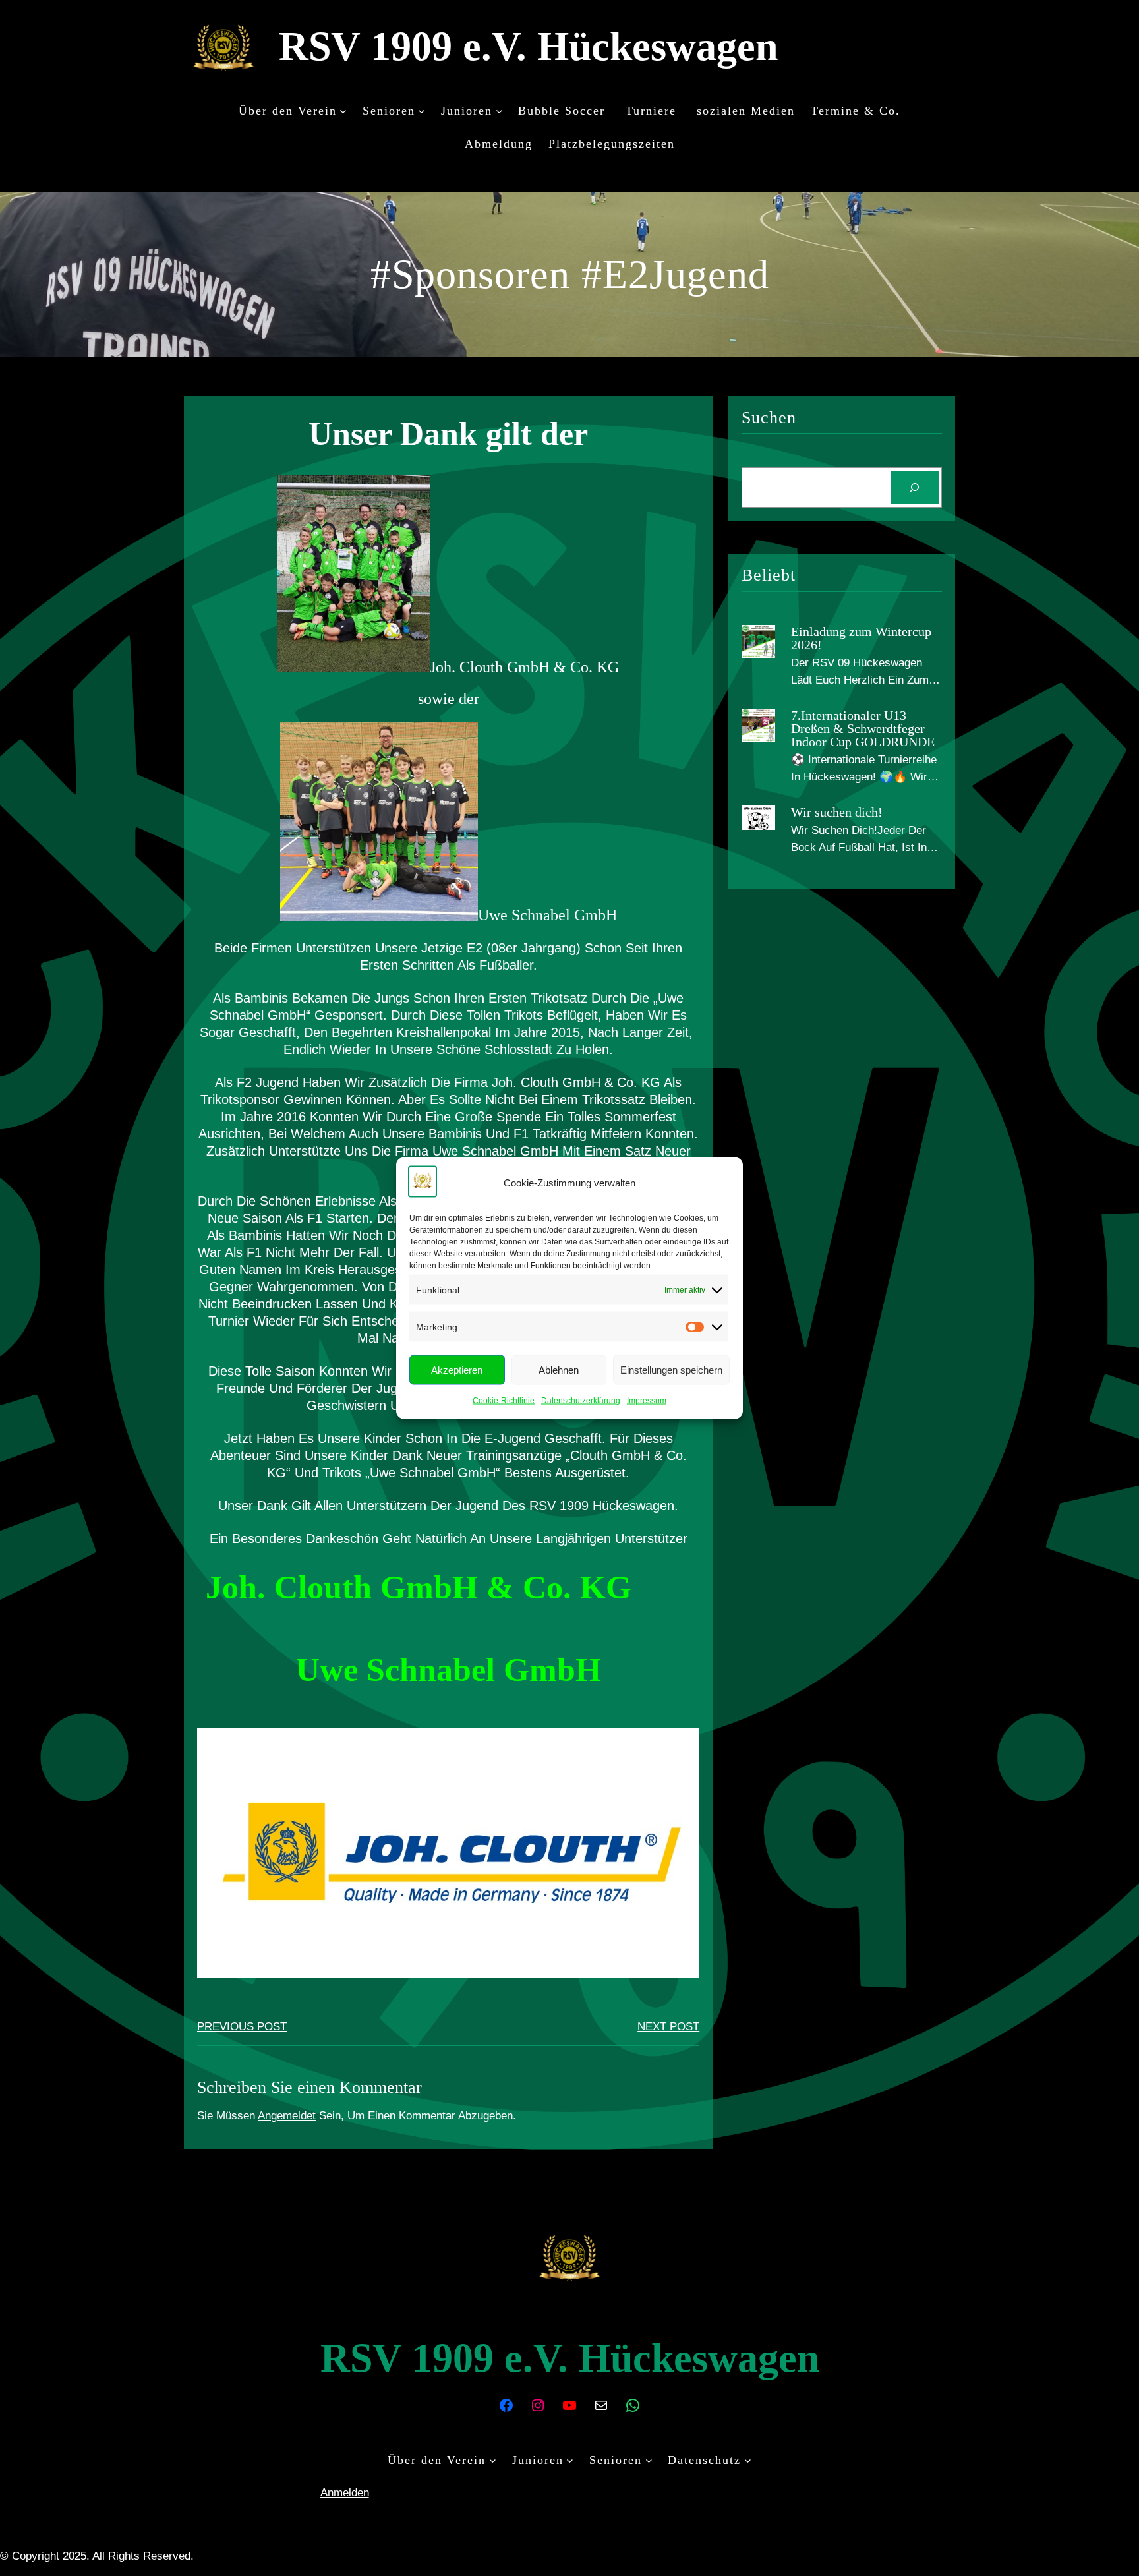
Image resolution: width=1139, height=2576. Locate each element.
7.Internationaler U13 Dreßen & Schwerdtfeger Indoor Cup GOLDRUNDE (863, 728)
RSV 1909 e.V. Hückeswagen (528, 46)
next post (668, 2027)
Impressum (647, 1401)
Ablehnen (559, 1369)
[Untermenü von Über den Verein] (343, 110)
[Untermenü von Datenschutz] (748, 2460)
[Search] (915, 487)
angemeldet (287, 2116)
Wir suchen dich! (837, 812)
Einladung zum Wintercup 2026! (861, 638)
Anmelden (345, 2493)
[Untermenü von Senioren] (422, 110)
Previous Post (242, 2027)
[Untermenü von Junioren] (499, 110)
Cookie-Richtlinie (504, 1401)
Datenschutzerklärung (581, 1401)
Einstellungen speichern (671, 1369)
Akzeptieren (457, 1369)
